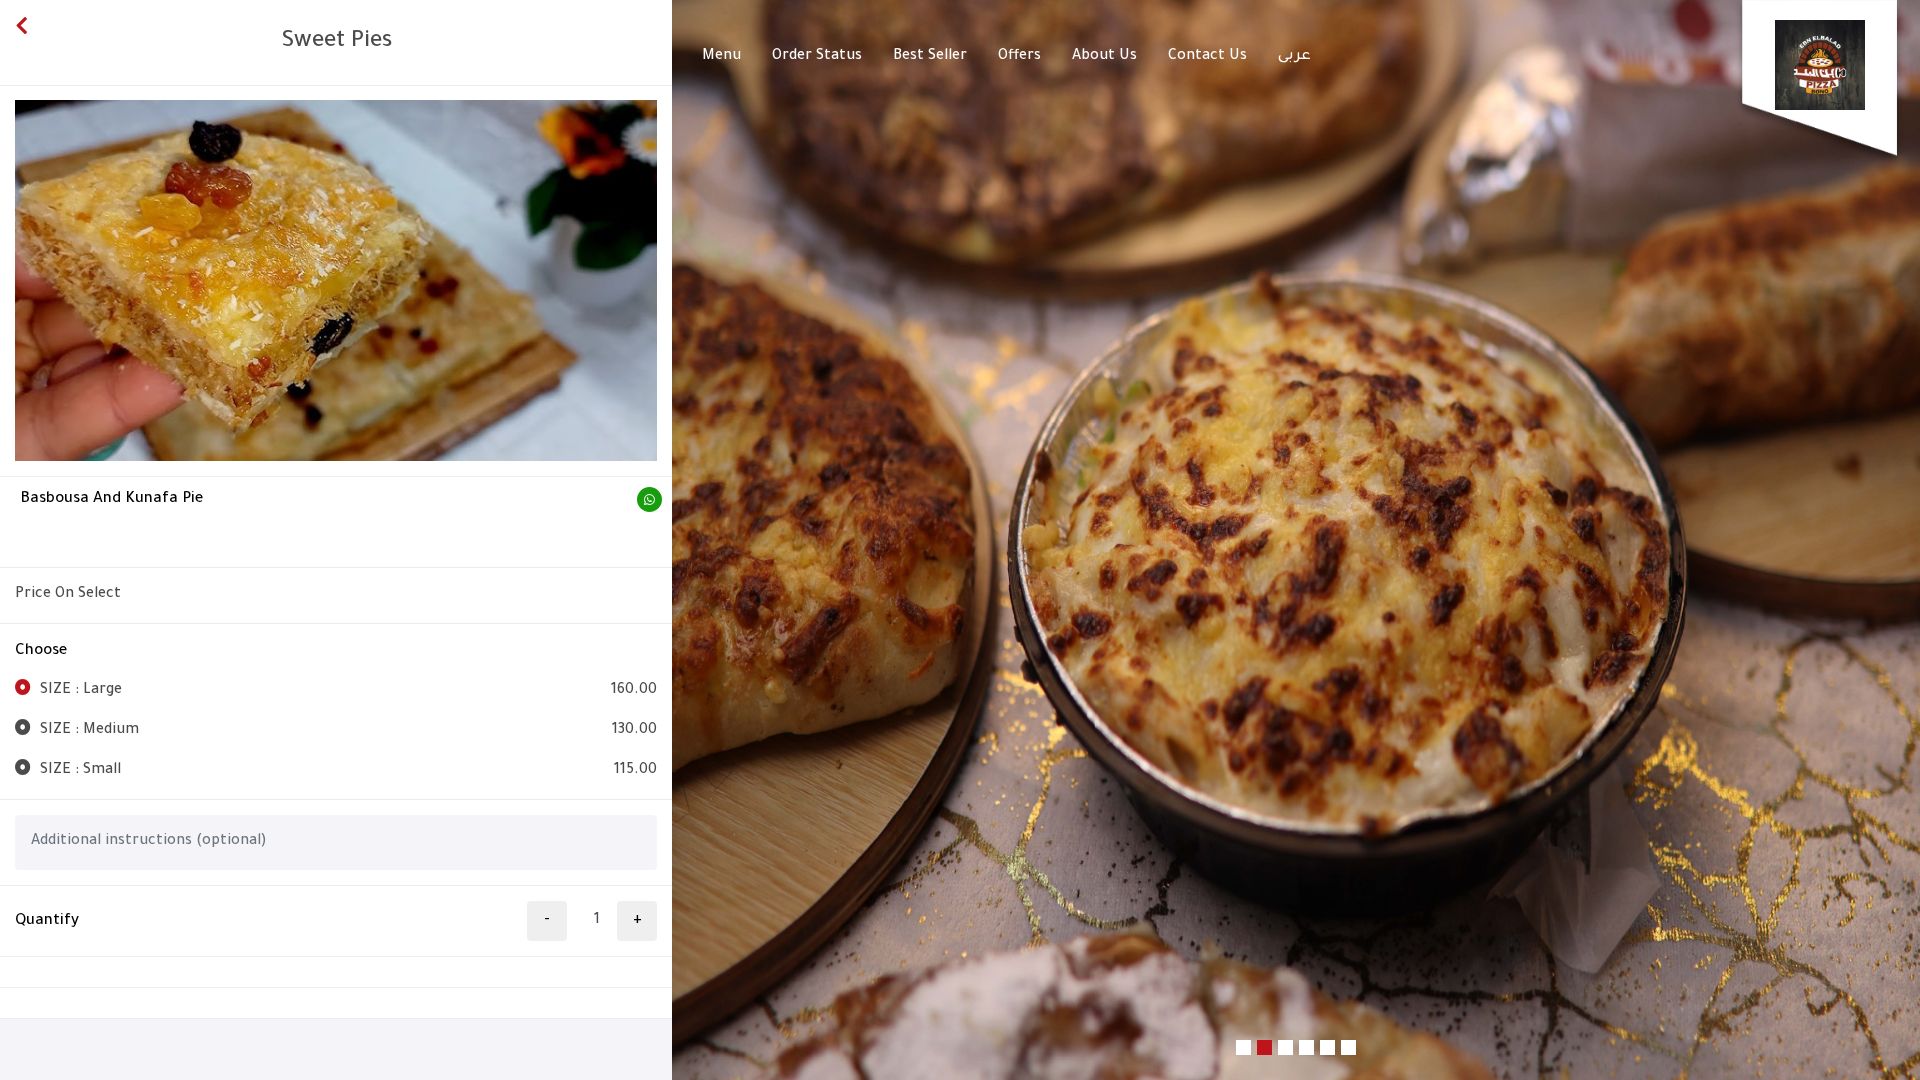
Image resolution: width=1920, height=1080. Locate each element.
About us (1104, 57)
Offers (1019, 57)
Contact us (1207, 57)
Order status (817, 57)
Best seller (930, 57)
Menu (721, 57)
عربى (1294, 57)
